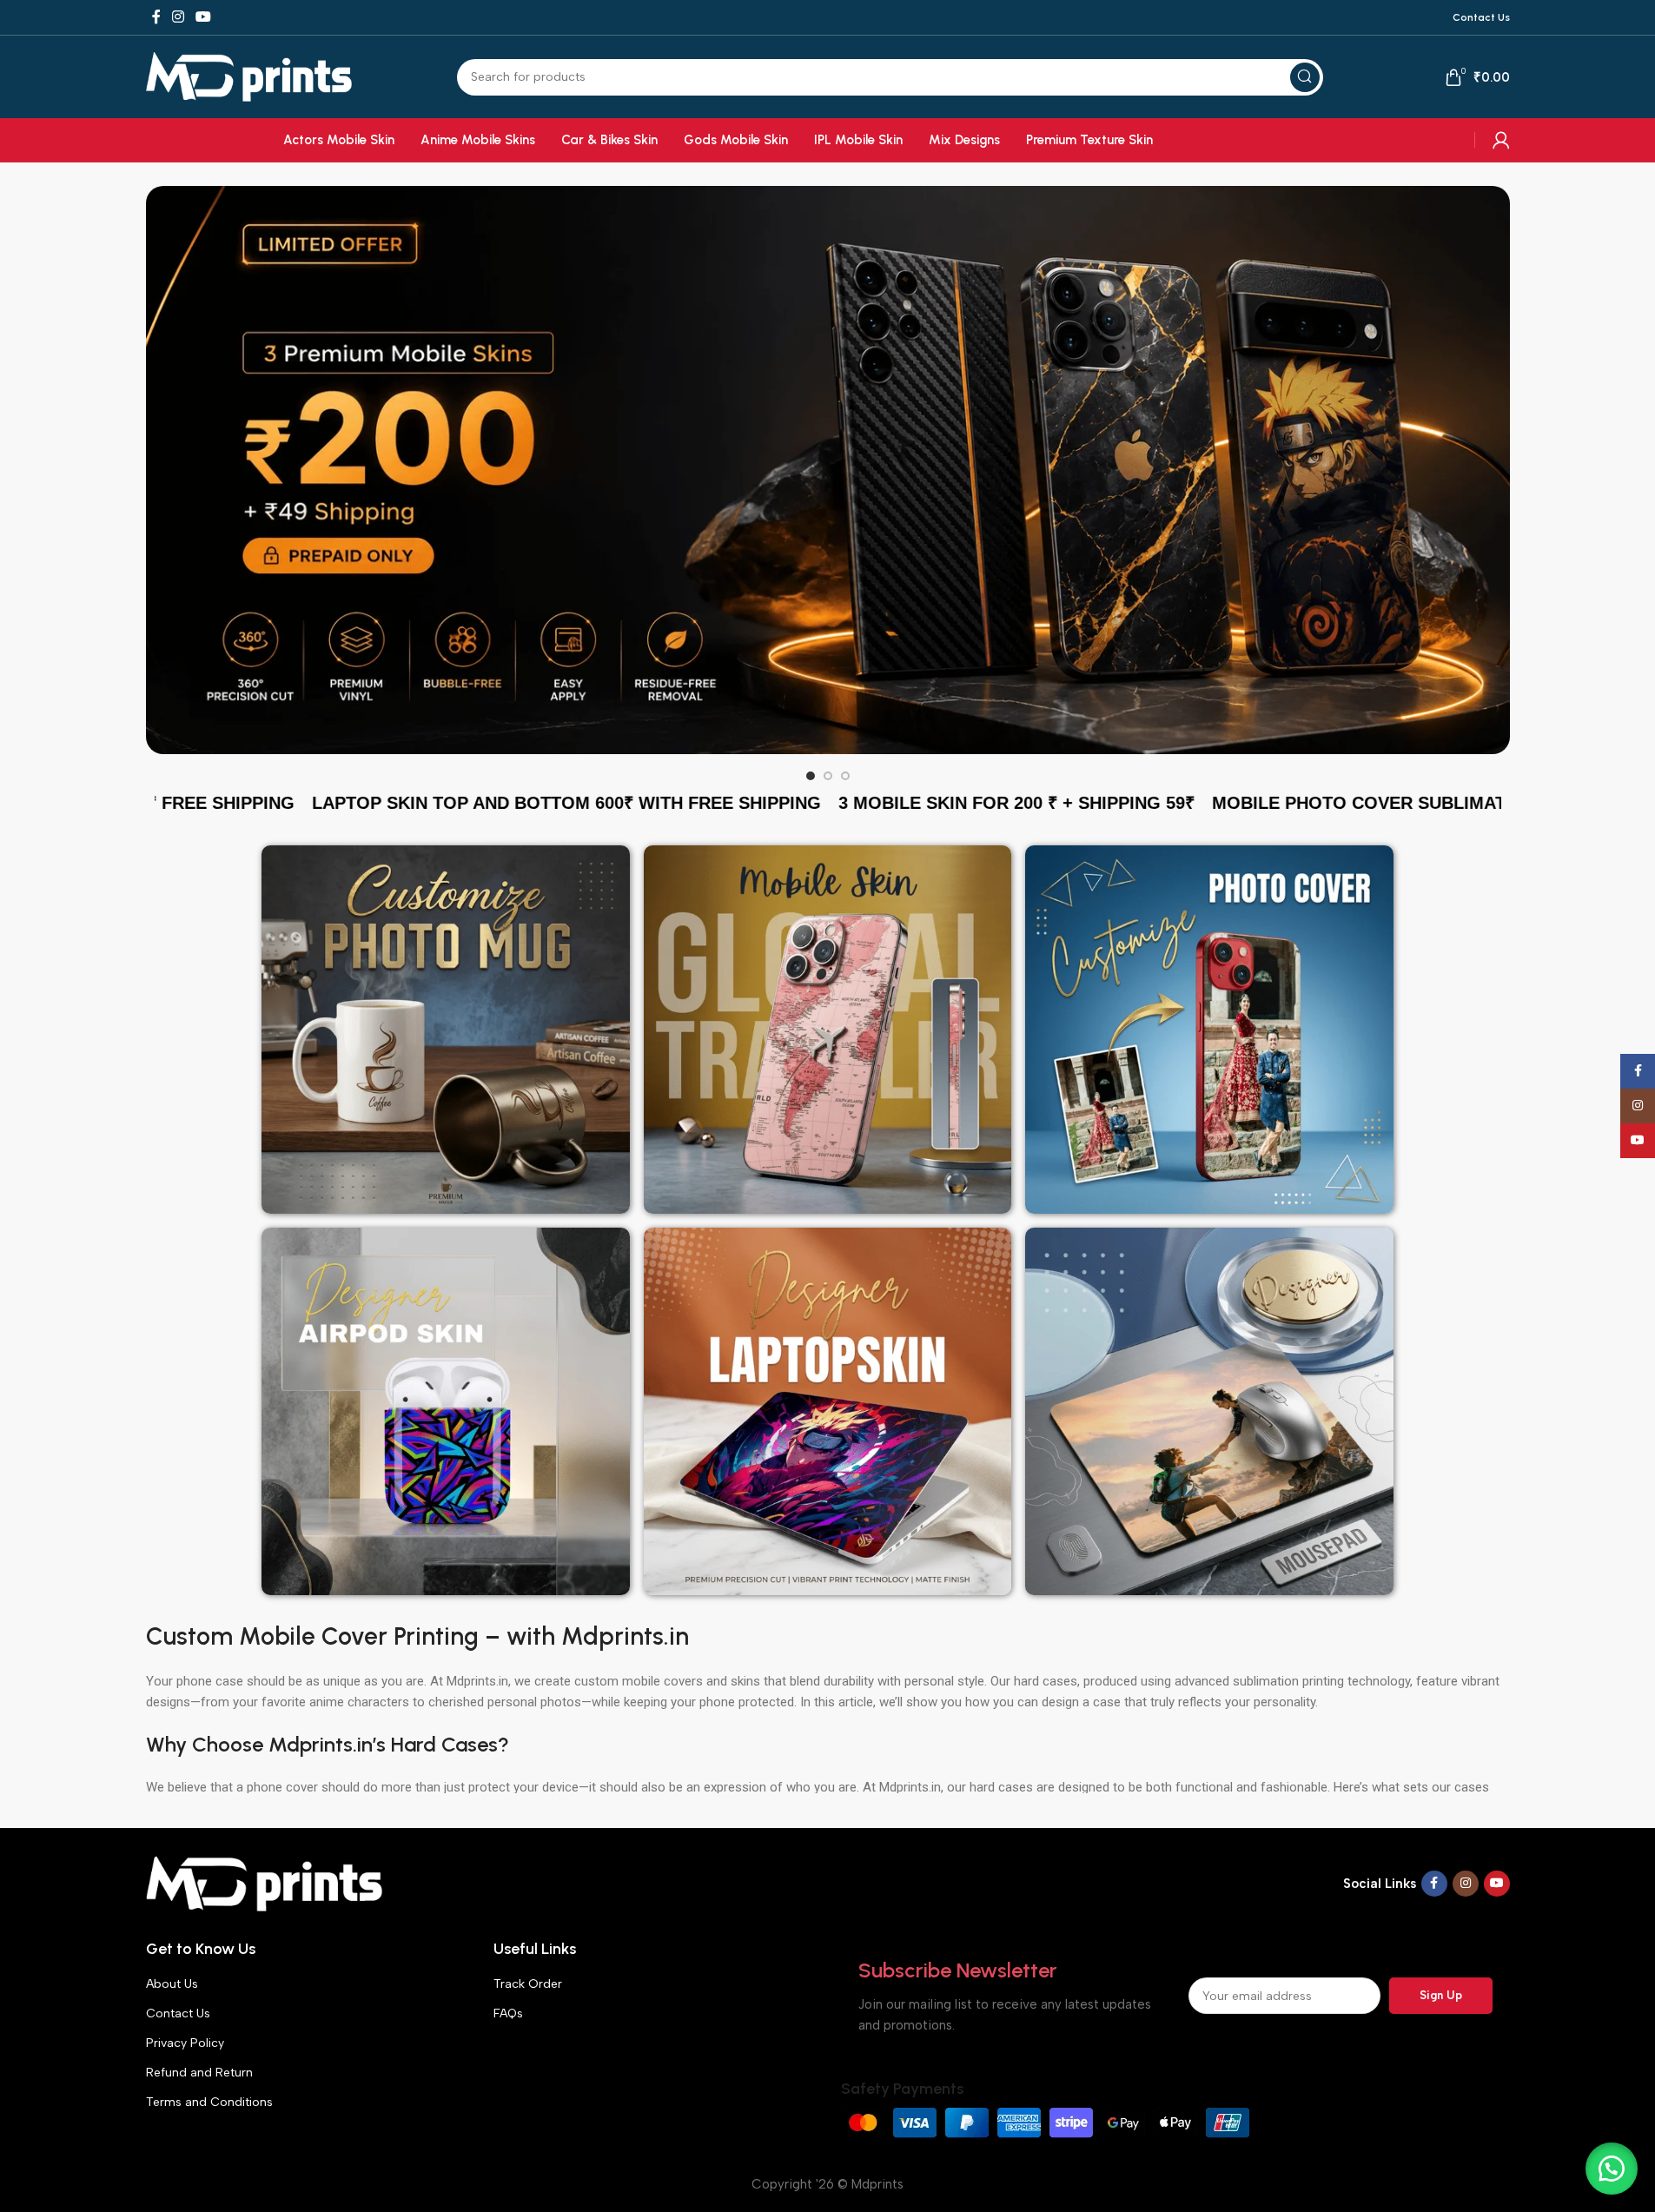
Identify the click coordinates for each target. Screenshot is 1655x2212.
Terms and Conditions (209, 2102)
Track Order (528, 1984)
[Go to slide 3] (845, 776)
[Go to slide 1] (811, 776)
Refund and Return (199, 2073)
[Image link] (265, 1883)
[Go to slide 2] (828, 776)
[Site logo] (249, 76)
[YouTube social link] (204, 17)
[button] (1612, 2169)
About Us (172, 1984)
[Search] (1305, 77)
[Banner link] (828, 470)
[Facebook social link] (156, 17)
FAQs (508, 2013)
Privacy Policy (185, 2043)
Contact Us (178, 2013)
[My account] (1501, 140)
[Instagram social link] (179, 17)
